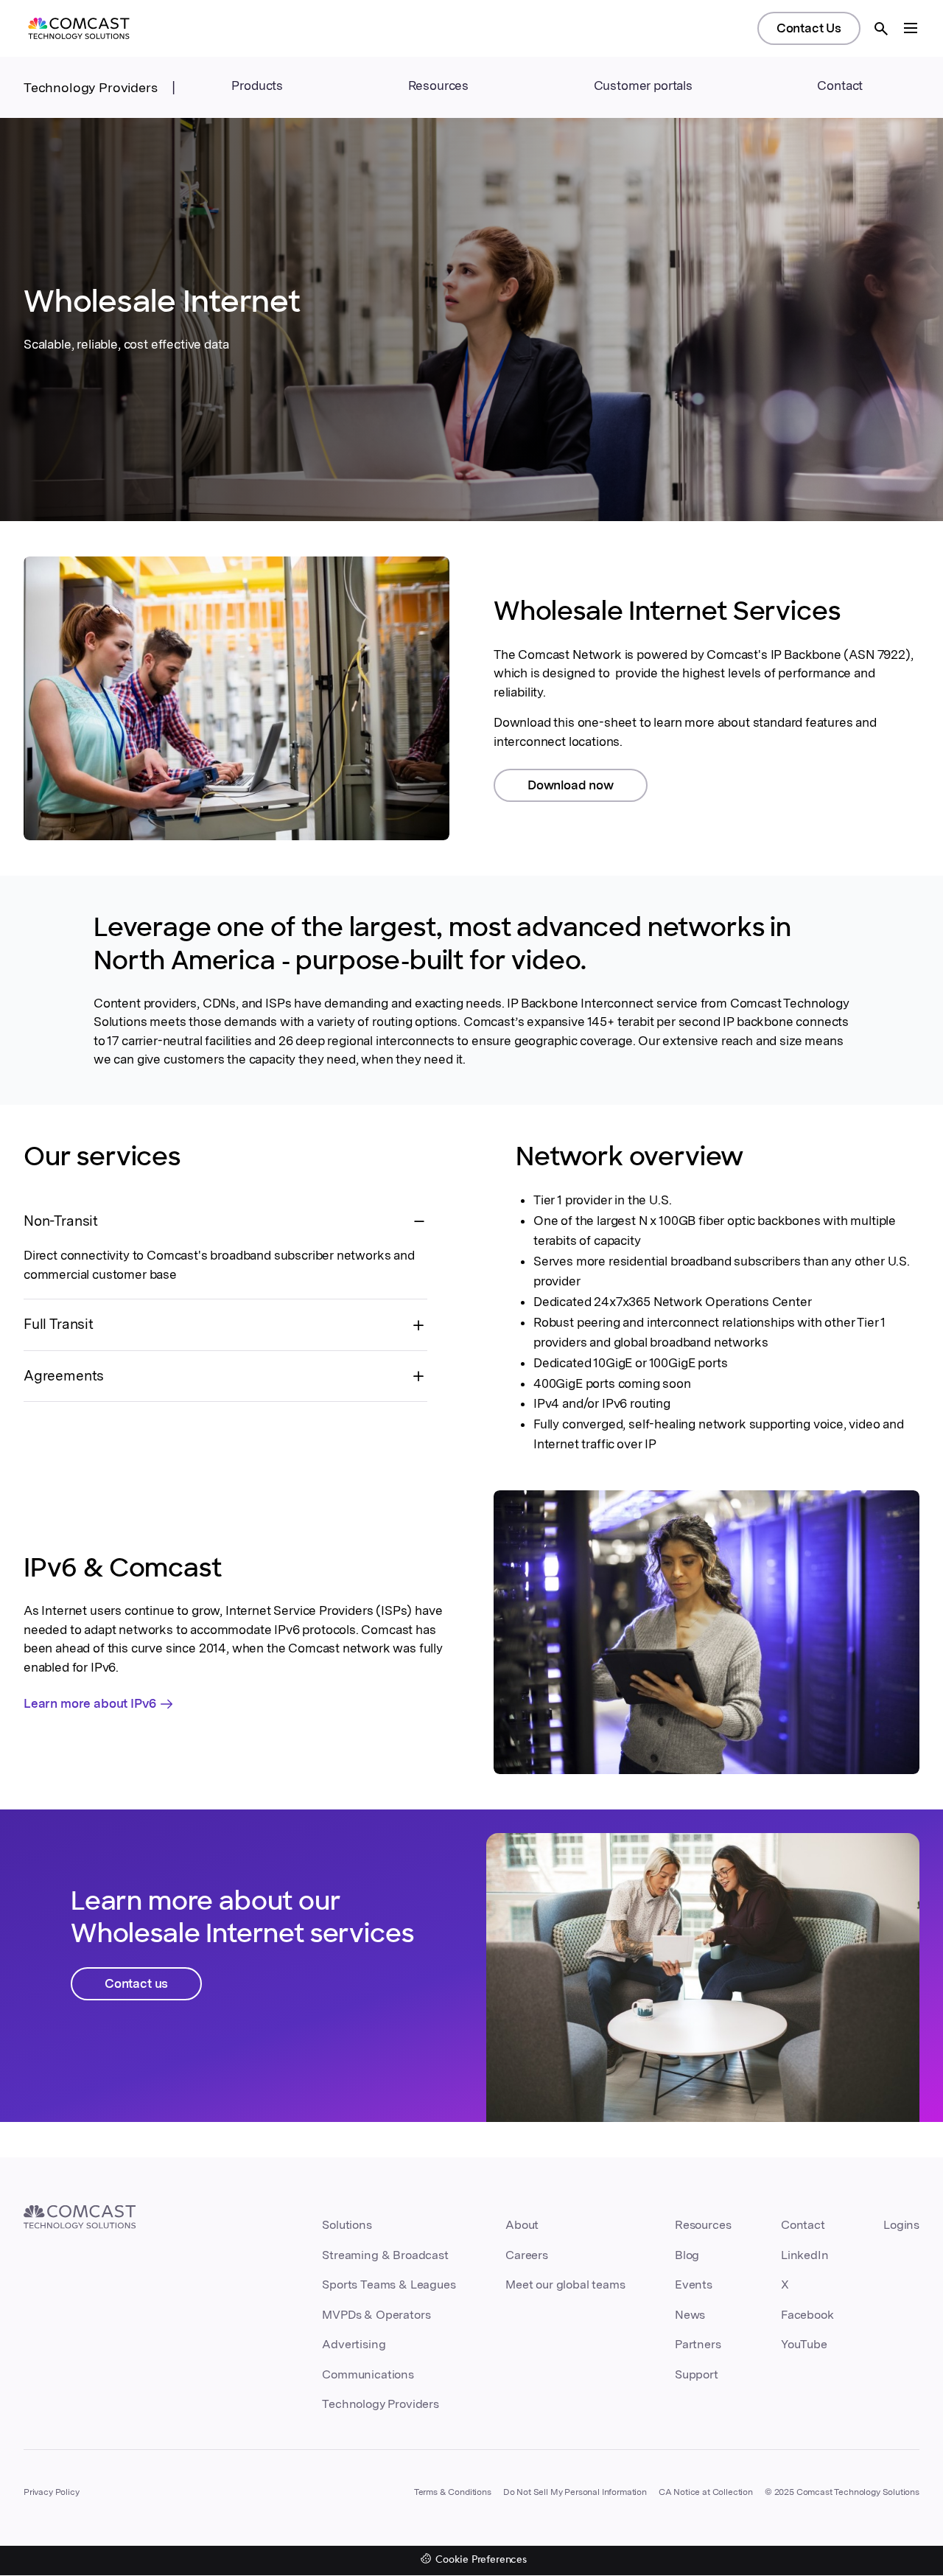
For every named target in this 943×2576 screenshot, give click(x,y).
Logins (901, 2225)
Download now (571, 785)
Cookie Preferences (481, 2560)
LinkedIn (805, 2255)
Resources (703, 2225)
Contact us (136, 1983)
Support (697, 2374)
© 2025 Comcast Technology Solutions (842, 2492)
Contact (840, 85)
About (522, 2225)
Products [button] (257, 85)
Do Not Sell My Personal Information (575, 2492)
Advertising (354, 2344)
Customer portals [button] (643, 85)
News (690, 2315)
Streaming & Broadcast (385, 2255)
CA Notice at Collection (706, 2492)
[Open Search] (881, 29)
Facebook (807, 2315)
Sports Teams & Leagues (389, 2284)
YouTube (804, 2344)
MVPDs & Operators (376, 2315)
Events (694, 2284)
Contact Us (809, 28)
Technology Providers (91, 87)
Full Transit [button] (59, 1324)
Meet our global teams (565, 2284)
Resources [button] (438, 85)
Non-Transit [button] (61, 1221)
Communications (368, 2374)
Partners (698, 2344)
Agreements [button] (64, 1376)
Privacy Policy (52, 2492)
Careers (527, 2255)
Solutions (347, 2225)
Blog (687, 2255)
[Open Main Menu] (911, 28)
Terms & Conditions (453, 2492)
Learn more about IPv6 (90, 1703)
